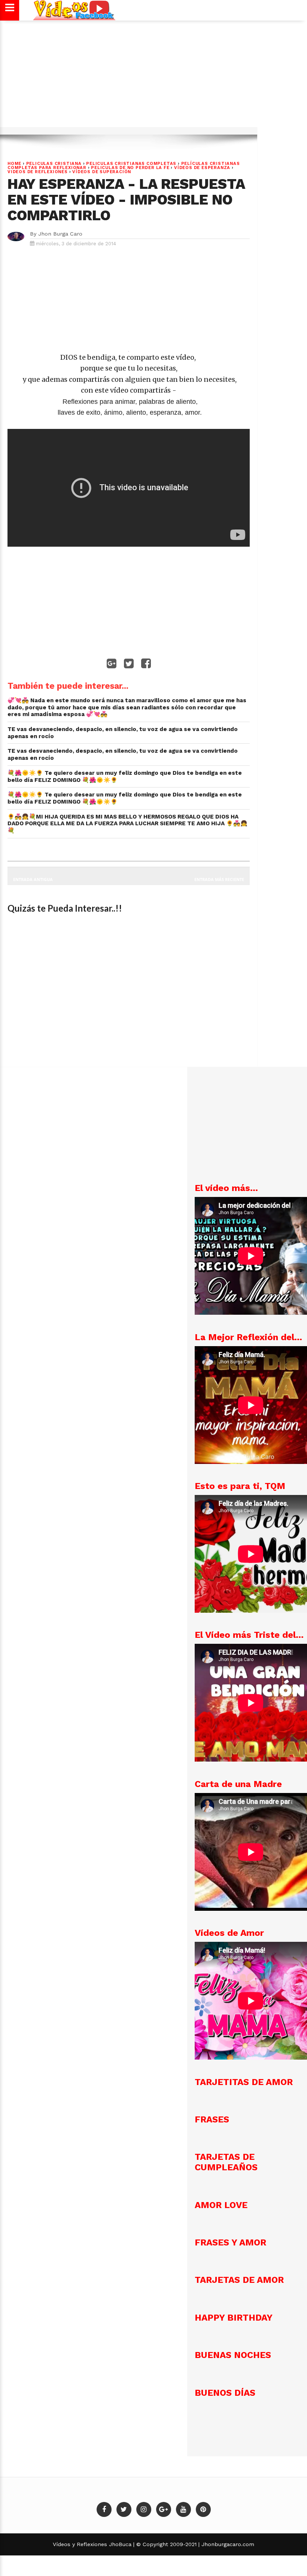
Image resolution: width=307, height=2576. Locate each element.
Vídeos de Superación (102, 172)
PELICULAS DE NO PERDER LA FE (130, 168)
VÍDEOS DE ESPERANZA (202, 168)
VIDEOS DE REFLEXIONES (38, 172)
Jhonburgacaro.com (227, 2544)
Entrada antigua (33, 879)
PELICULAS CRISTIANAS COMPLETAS (131, 164)
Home (14, 164)
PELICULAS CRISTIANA (54, 164)
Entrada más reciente (219, 879)
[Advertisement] (153, 77)
